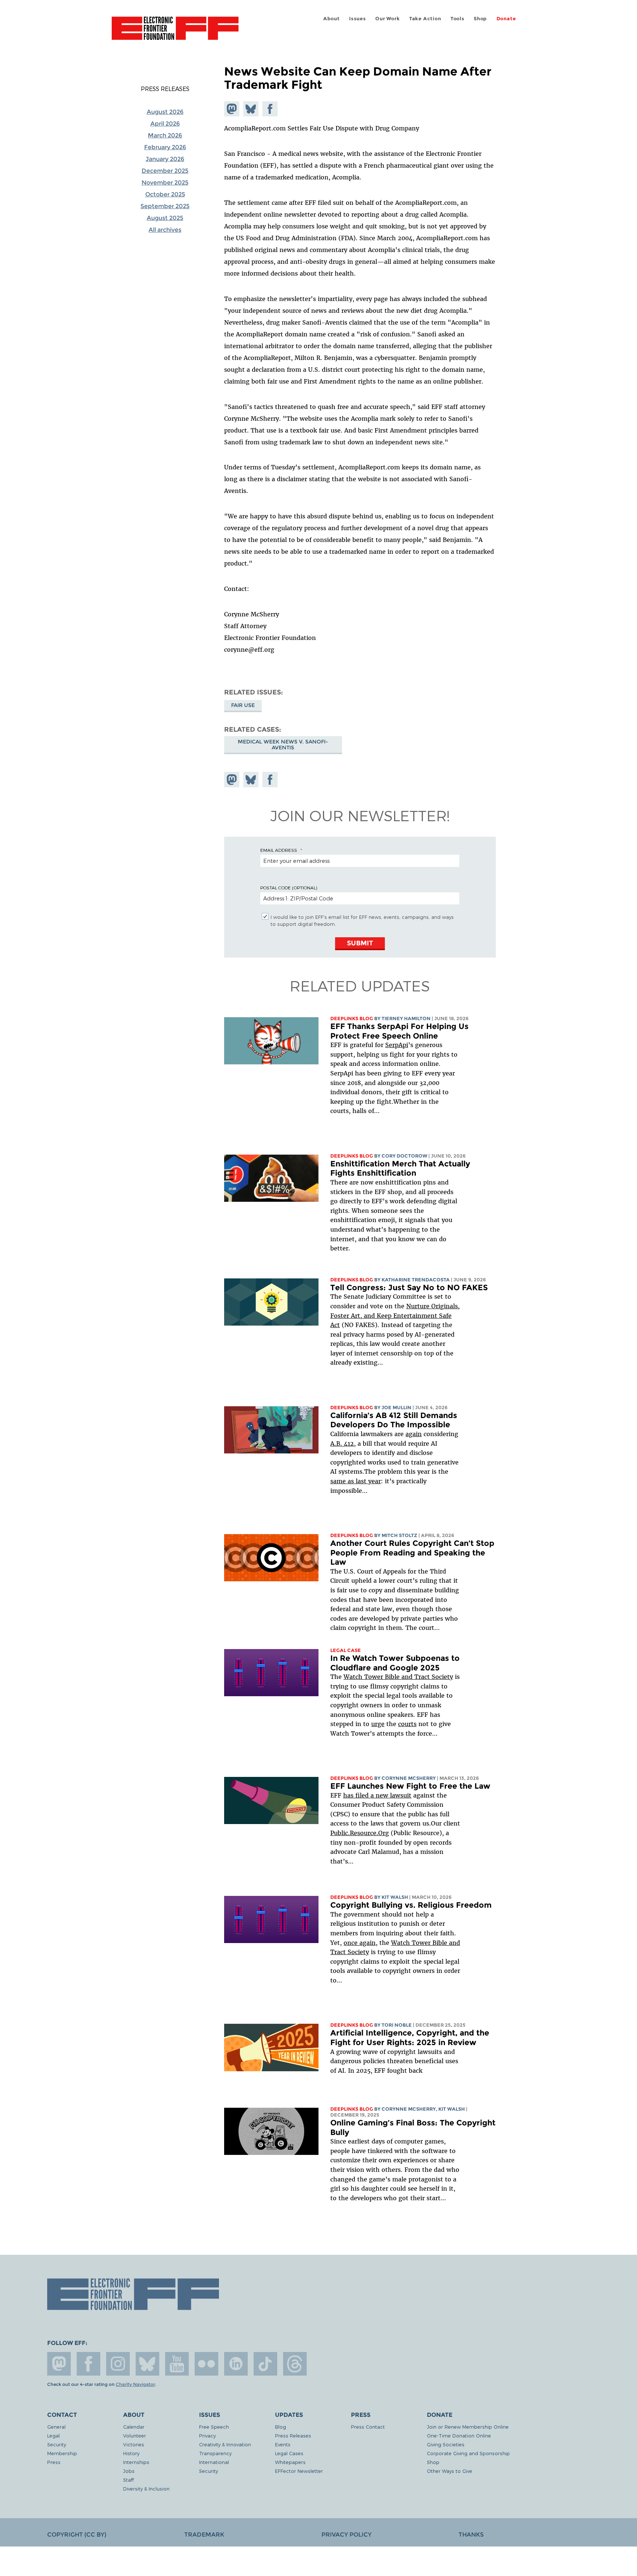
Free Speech (214, 2427)
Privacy (207, 2435)
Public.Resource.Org (360, 1833)
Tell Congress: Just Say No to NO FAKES (409, 1287)
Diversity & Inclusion (146, 2488)
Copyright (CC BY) (77, 2535)
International (214, 2462)
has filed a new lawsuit (377, 1795)
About (332, 19)
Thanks (471, 2535)
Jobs (129, 2471)
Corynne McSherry (409, 1778)
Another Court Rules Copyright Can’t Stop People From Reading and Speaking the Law (412, 1553)
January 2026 (165, 159)
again (414, 1434)
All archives (165, 230)
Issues (358, 19)
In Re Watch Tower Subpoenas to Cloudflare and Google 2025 (395, 1663)
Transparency (215, 2453)
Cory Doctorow (404, 1156)
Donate (506, 19)
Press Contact (368, 2427)
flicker (206, 2364)
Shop (480, 19)
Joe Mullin (396, 1408)
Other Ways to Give (450, 2471)
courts (407, 1724)
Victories (134, 2444)
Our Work (387, 19)
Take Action (425, 19)
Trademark (204, 2535)
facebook (88, 2364)
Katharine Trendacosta (416, 1280)
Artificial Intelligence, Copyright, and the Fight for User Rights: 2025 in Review (410, 2038)
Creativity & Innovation (225, 2444)
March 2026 (165, 135)
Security (57, 2444)
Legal (53, 2435)
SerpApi (397, 1045)
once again (360, 1943)
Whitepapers (290, 2462)
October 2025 (165, 194)
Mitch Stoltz (399, 1535)
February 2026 (165, 147)
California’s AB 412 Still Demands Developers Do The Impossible (394, 1420)
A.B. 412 (342, 1443)
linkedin (236, 2364)
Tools (457, 19)
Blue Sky (147, 2364)
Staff (128, 2480)
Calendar (134, 2427)
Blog (281, 2427)
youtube (177, 2364)
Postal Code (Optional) (289, 888)
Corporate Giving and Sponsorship (468, 2453)
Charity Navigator (135, 2384)
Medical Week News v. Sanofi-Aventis (283, 745)
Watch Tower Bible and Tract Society (398, 1677)
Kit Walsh (395, 1897)
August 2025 (165, 218)
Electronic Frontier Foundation (175, 32)
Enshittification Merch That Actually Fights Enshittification (400, 1168)
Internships (136, 2462)
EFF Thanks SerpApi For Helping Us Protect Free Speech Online (399, 1031)
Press (54, 2462)
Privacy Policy (347, 2535)
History (131, 2453)
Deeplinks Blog (352, 1018)
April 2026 (165, 124)
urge (378, 1724)
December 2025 (165, 171)
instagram (118, 2364)
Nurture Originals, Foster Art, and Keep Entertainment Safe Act (395, 1315)
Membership (62, 2453)
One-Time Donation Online (459, 2435)
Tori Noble (397, 2025)
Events (283, 2444)
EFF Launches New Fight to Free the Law (410, 1786)
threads (295, 2364)
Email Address (279, 850)
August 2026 (165, 112)
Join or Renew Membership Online (468, 2427)
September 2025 (165, 206)
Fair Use (243, 705)
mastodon (59, 2364)
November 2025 (165, 183)
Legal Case (346, 1650)
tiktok (265, 2364)
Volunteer (135, 2435)
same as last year (356, 1481)
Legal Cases (289, 2453)
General (56, 2427)
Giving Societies (446, 2444)
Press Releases (165, 89)
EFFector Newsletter (299, 2471)
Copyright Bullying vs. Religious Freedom (411, 1905)
